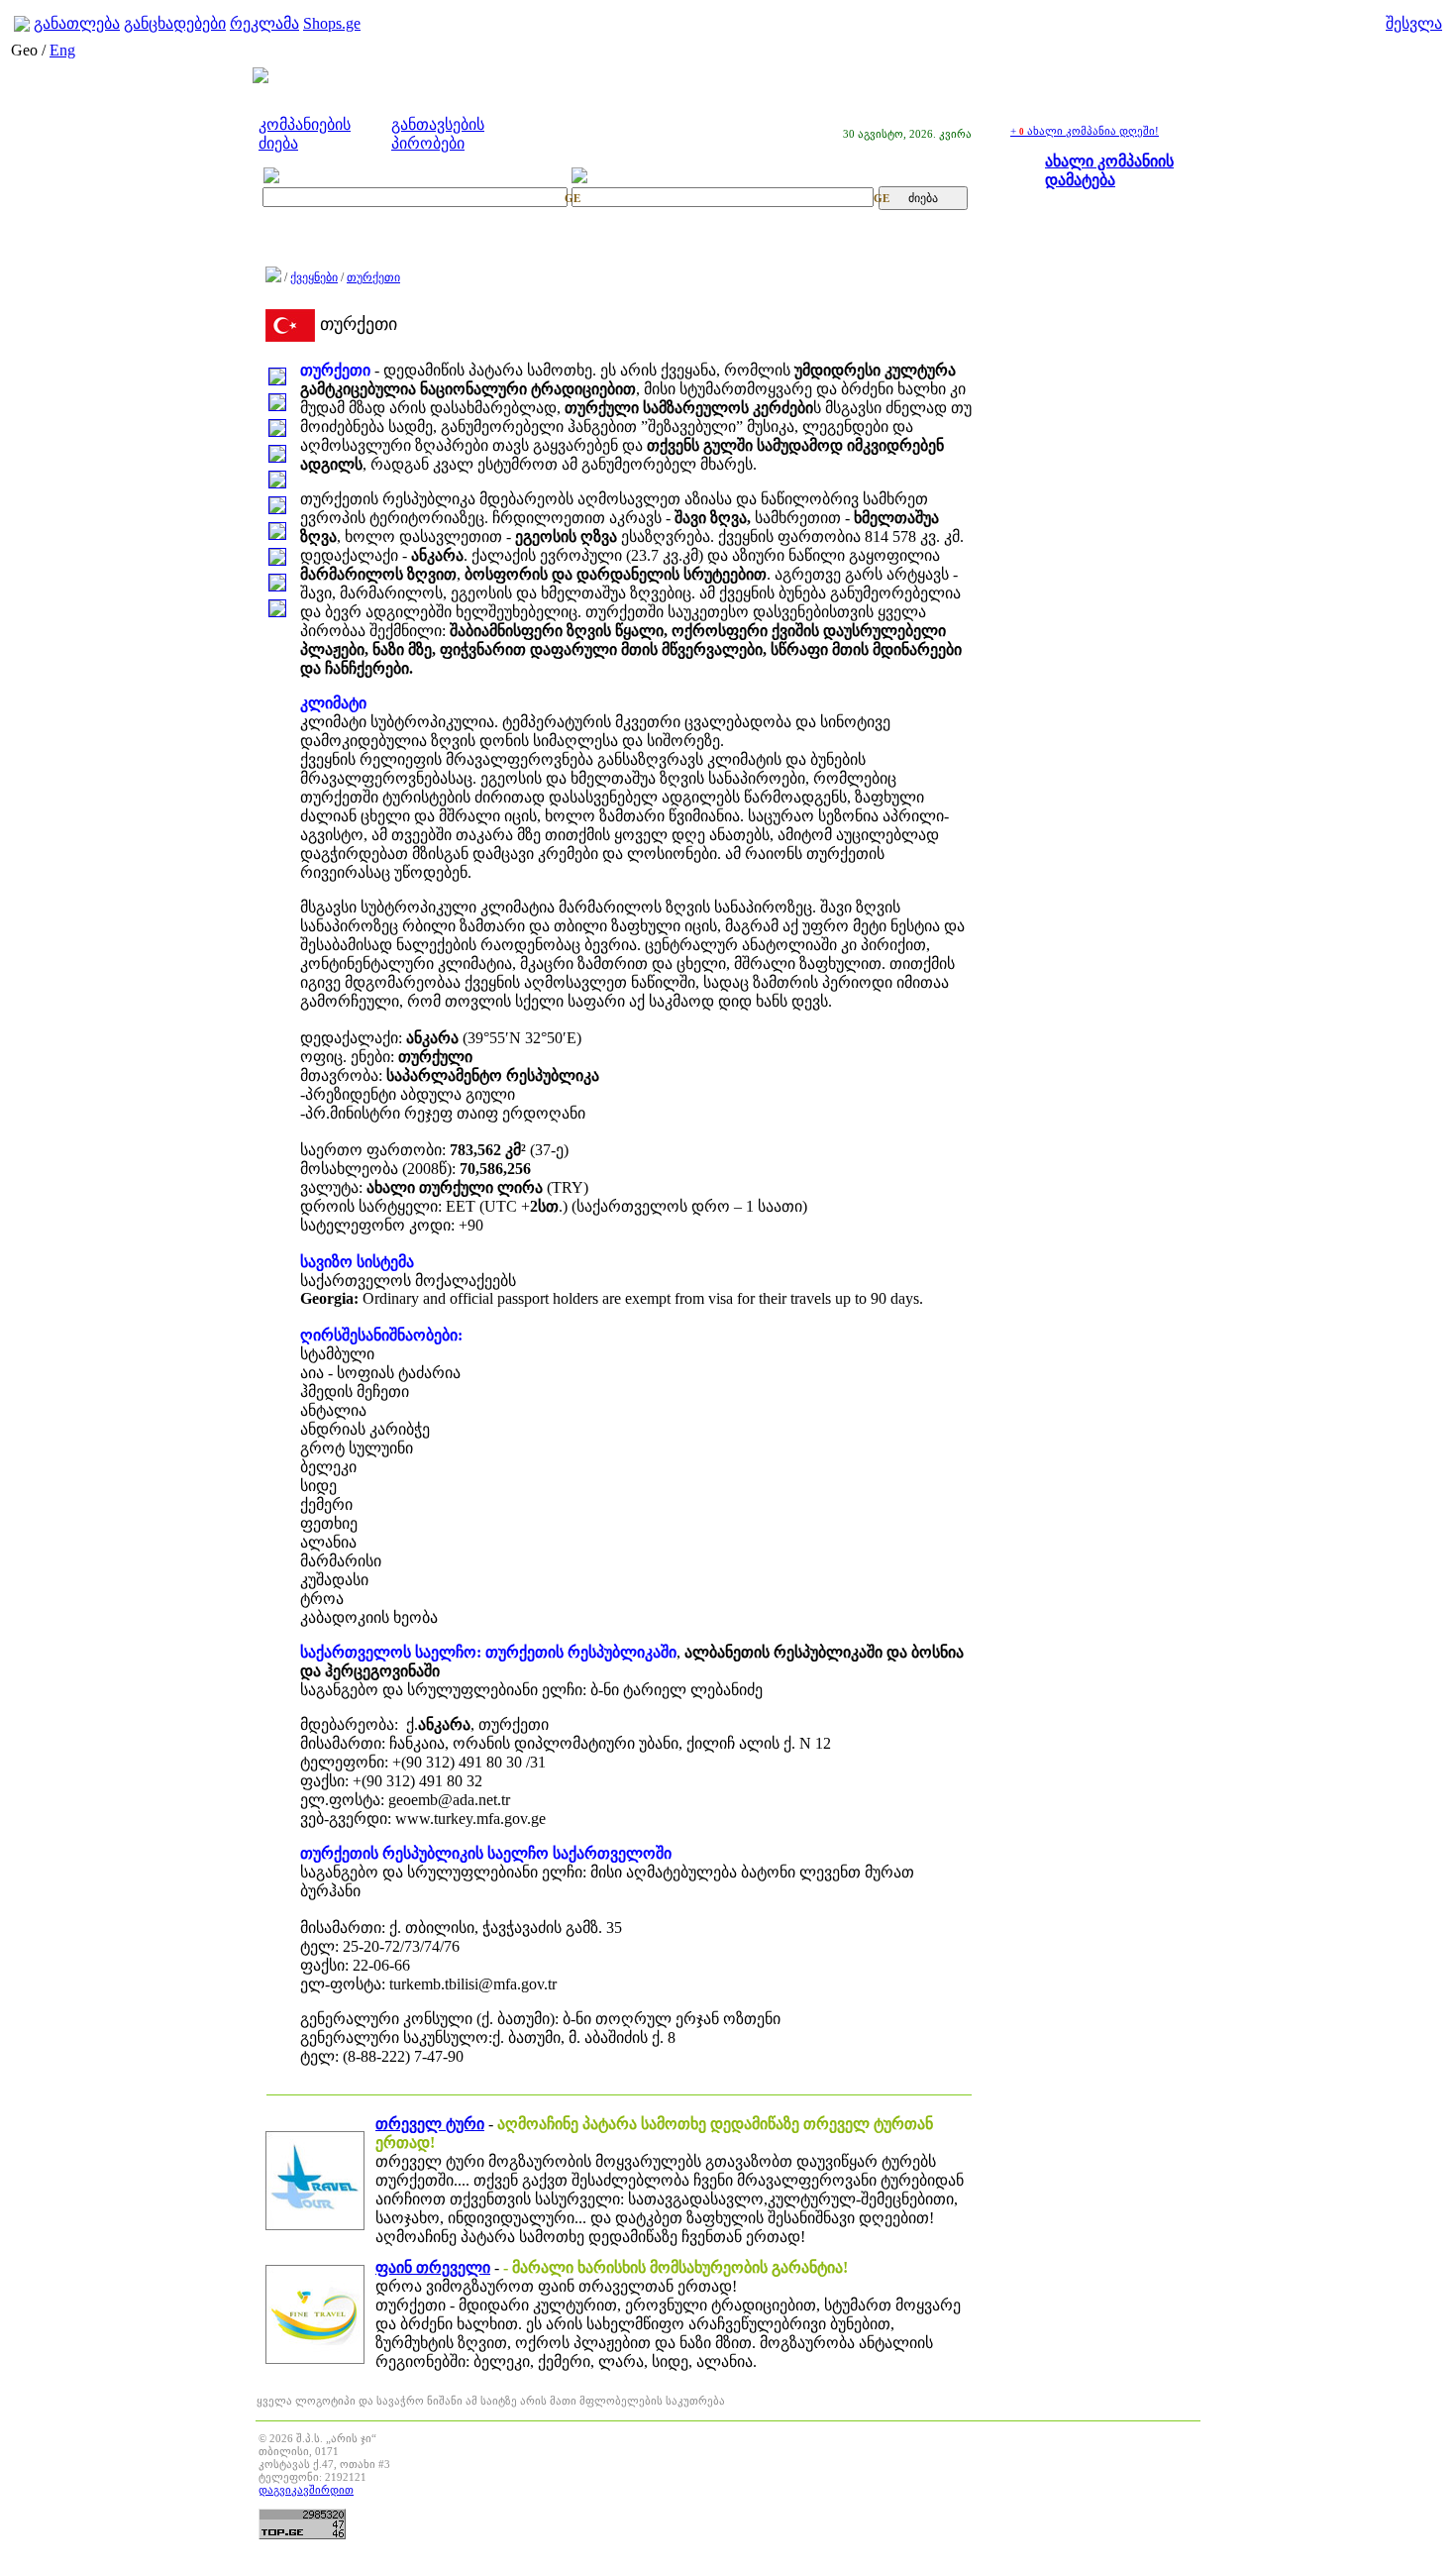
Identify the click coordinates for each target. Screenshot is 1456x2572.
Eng (62, 50)
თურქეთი (373, 277)
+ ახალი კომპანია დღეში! (1085, 131)
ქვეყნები (314, 277)
